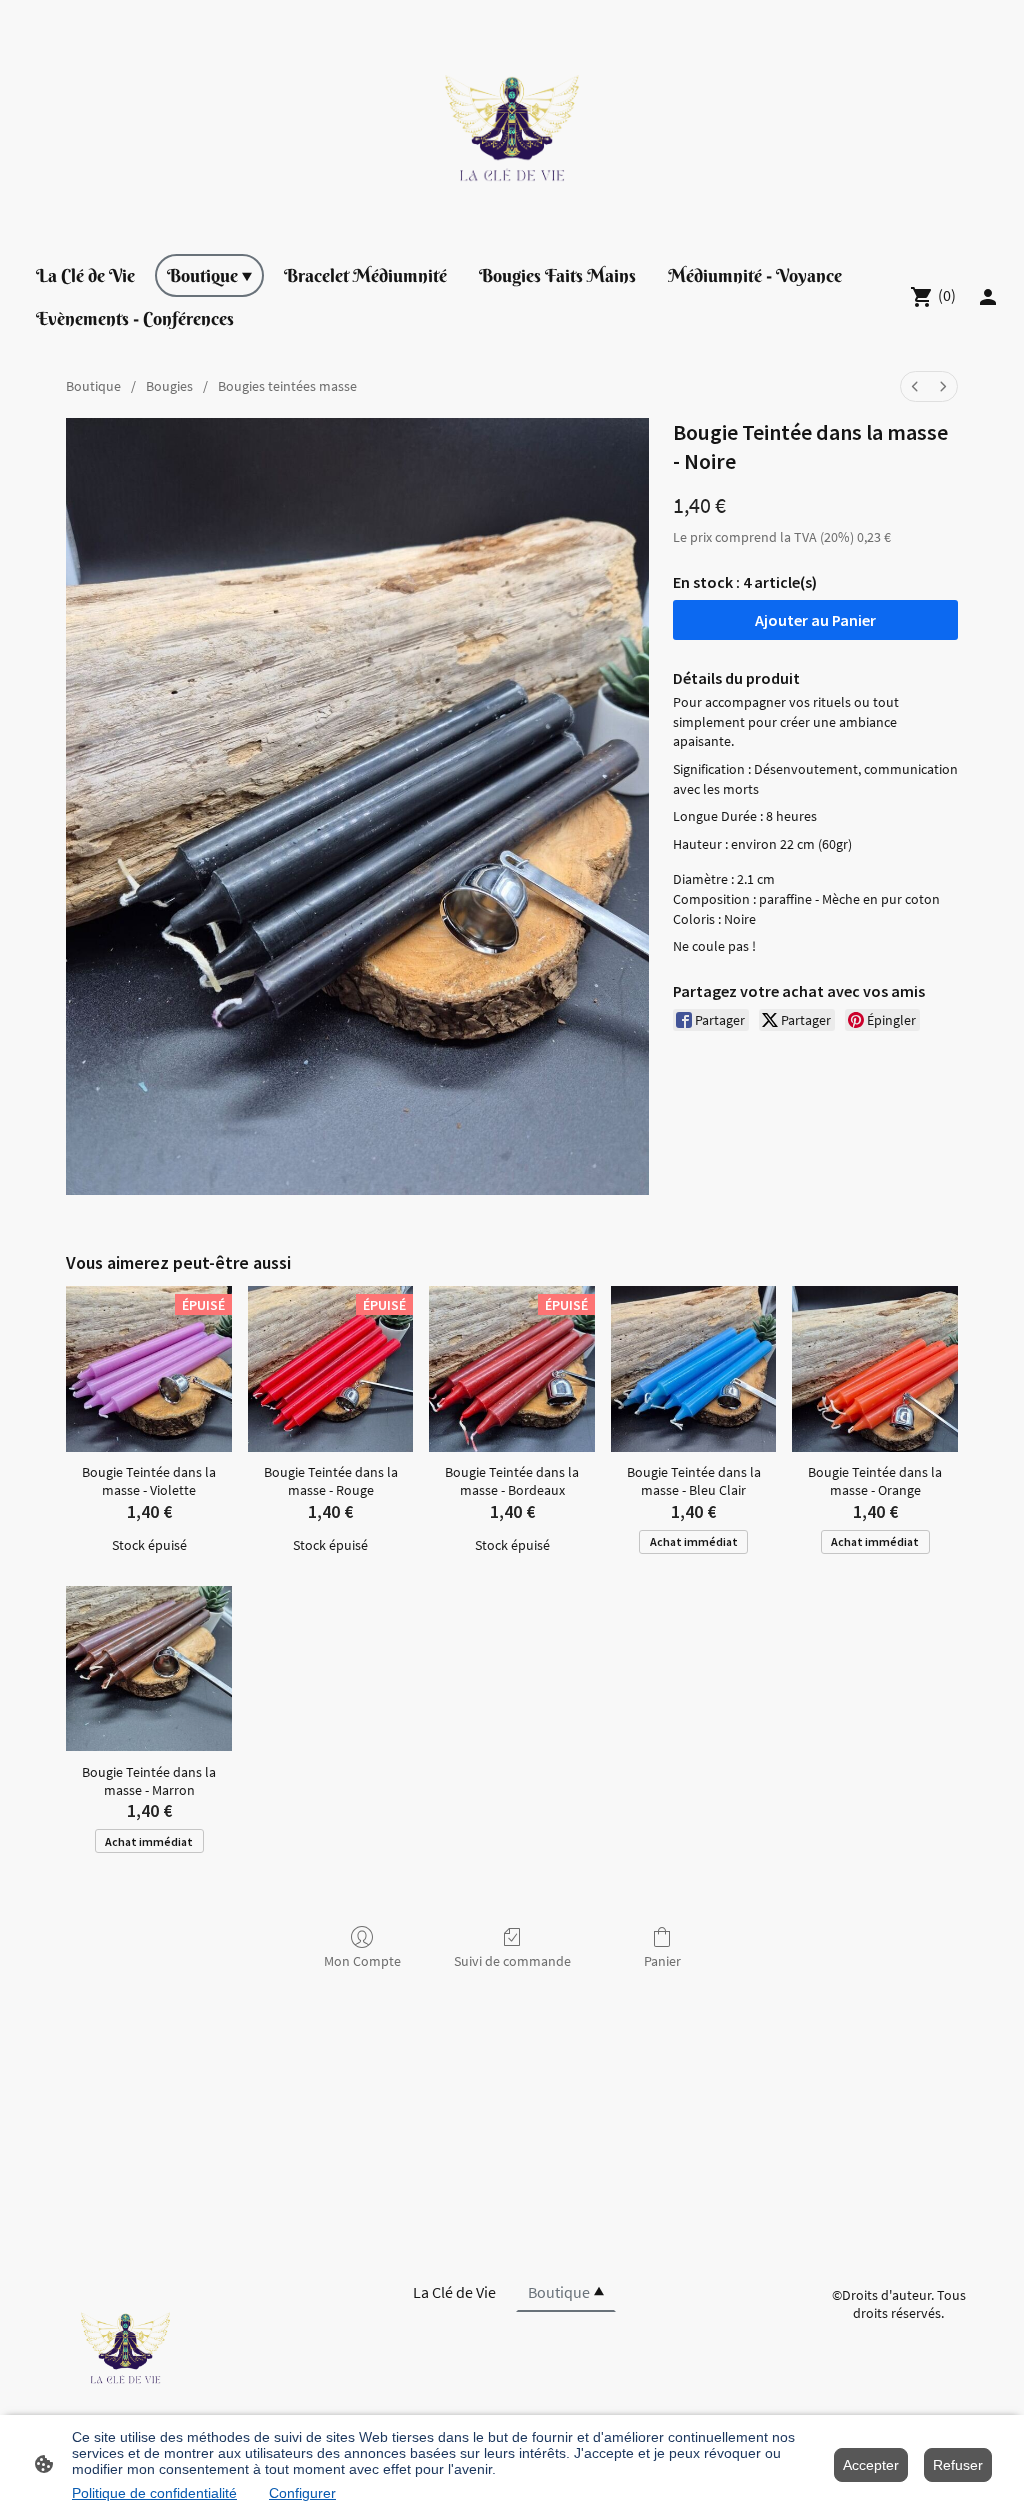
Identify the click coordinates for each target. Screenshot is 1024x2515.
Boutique (93, 386)
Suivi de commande (512, 1961)
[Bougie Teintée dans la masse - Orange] (875, 1369)
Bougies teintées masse (287, 386)
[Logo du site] (511, 118)
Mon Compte (362, 1961)
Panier (662, 1961)
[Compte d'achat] (988, 297)
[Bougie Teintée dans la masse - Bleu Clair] (694, 1369)
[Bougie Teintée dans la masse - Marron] (149, 1669)
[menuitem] (915, 386)
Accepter (871, 2465)
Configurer (302, 2493)
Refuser (958, 2465)
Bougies (169, 386)
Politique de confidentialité (154, 2493)
